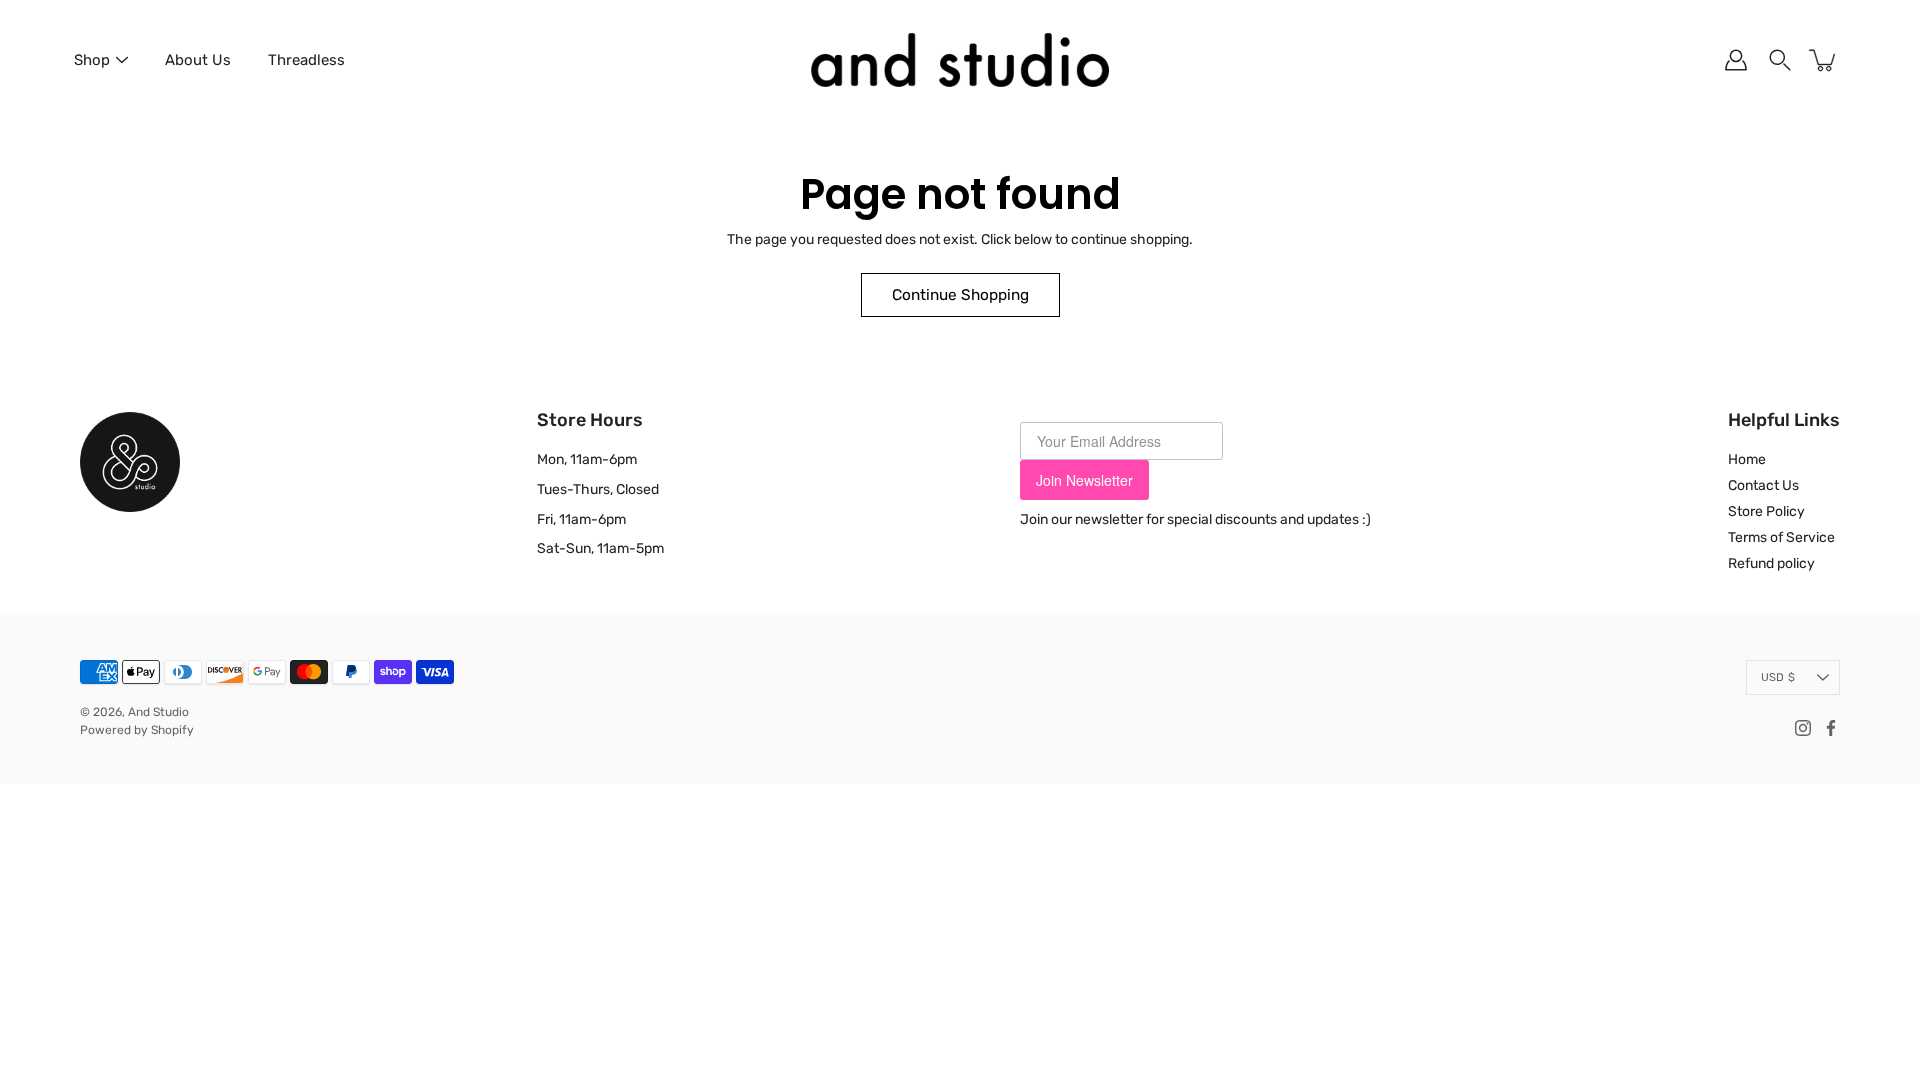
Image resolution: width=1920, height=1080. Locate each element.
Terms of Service (1781, 537)
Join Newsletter (1084, 480)
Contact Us (1763, 485)
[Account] (1736, 60)
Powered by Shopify (137, 730)
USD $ (1778, 677)
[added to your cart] (1824, 60)
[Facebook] (1831, 728)
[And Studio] (960, 60)
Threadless (306, 60)
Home (1747, 459)
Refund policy (1771, 563)
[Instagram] (1803, 728)
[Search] (1780, 60)
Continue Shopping (960, 295)
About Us (198, 60)
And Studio (158, 712)
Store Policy (1766, 511)
